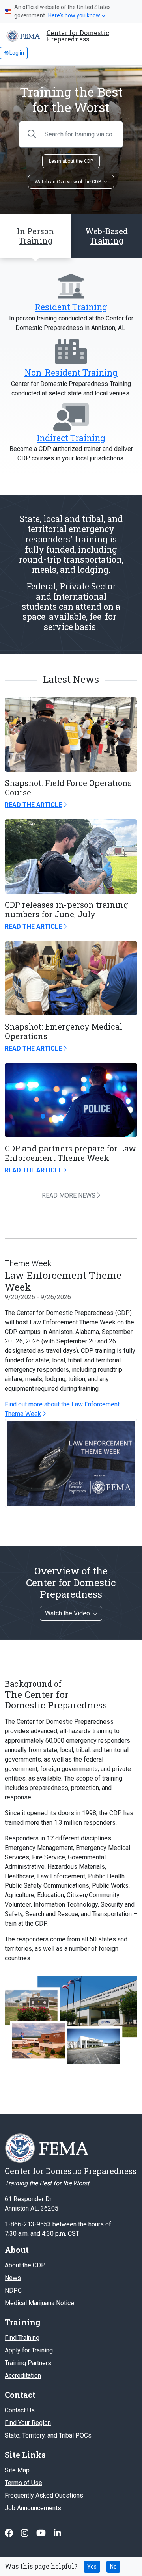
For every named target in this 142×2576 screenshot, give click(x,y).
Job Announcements (33, 2508)
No (113, 2567)
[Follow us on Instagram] (25, 2533)
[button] (106, 236)
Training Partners (28, 2363)
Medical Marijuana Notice (39, 2303)
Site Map (17, 2470)
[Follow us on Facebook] (10, 2533)
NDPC (13, 2290)
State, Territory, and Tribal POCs (48, 2435)
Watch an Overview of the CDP (68, 182)
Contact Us (20, 2410)
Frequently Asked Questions (44, 2495)
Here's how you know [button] (74, 15)
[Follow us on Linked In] (57, 2533)
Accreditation (23, 2376)
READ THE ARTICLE (33, 805)
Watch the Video (67, 1613)
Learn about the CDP (71, 161)
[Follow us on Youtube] (42, 2533)
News (13, 2278)
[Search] (32, 134)
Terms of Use (23, 2483)
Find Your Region (28, 2423)
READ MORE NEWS (69, 1195)
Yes (92, 2567)
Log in (16, 53)
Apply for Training (29, 2350)
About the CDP (25, 2265)
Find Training (22, 2338)
